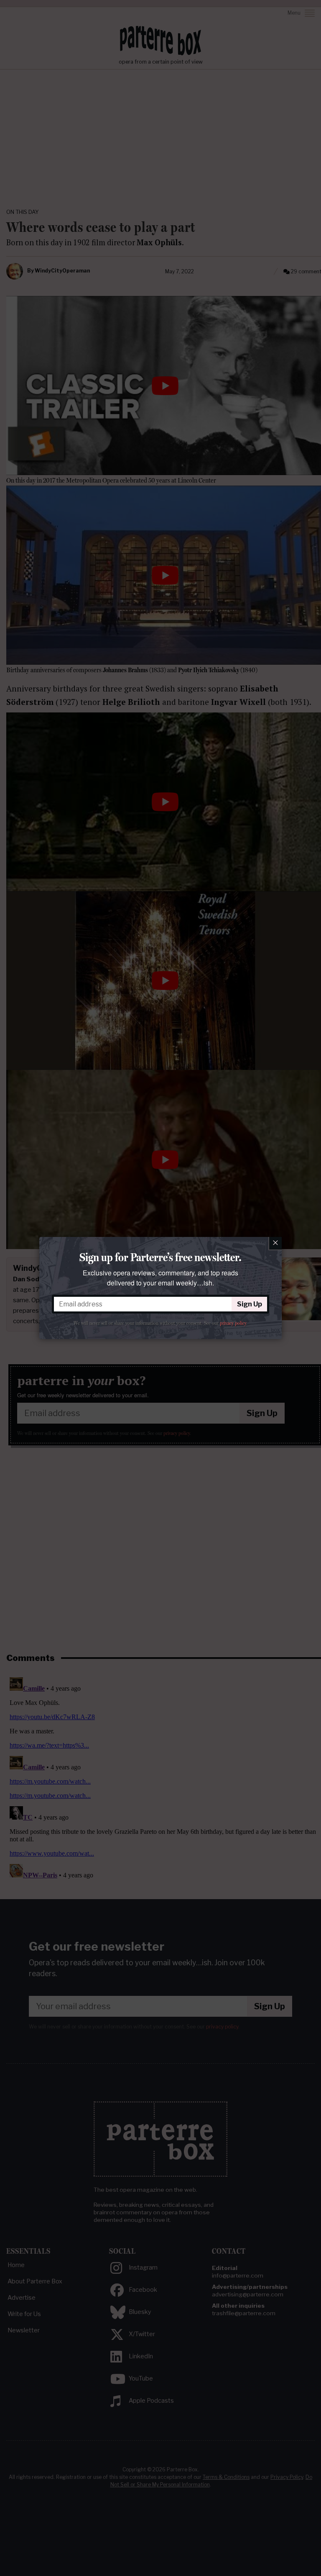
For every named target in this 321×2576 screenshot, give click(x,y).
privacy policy (233, 1323)
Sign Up (250, 1304)
